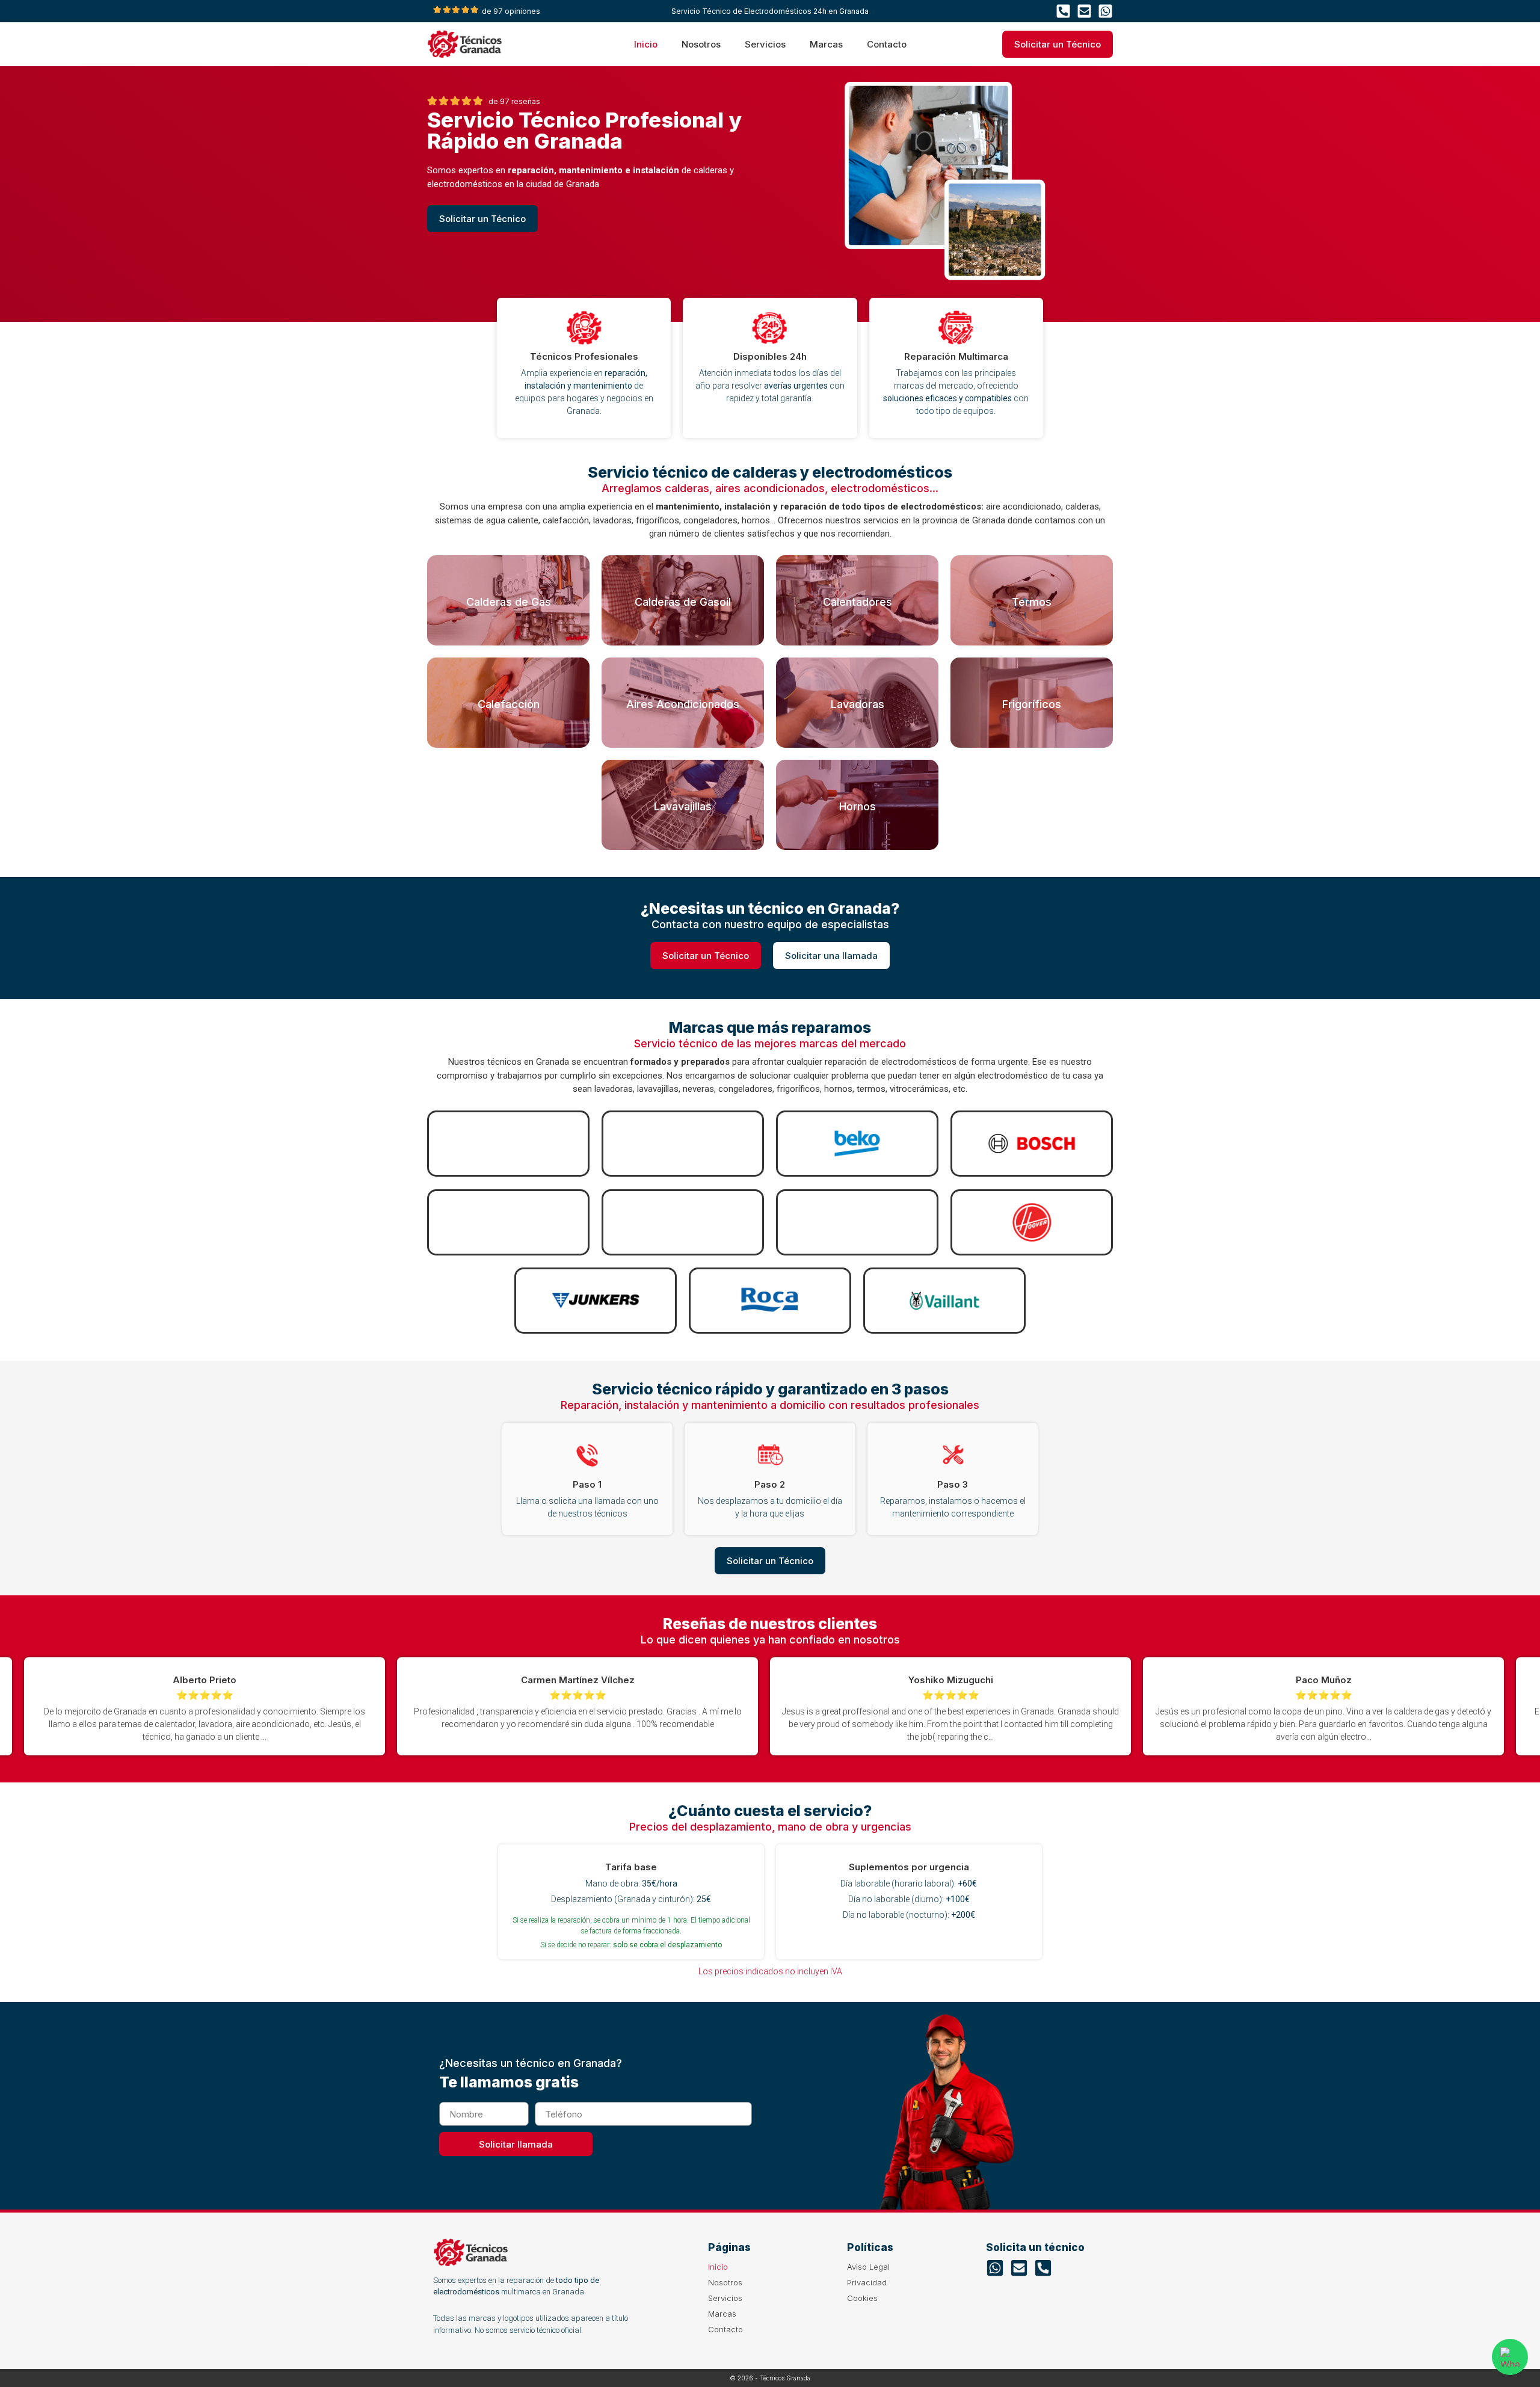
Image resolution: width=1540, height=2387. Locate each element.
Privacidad (867, 2282)
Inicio (646, 44)
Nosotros (701, 44)
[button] (1465, 1706)
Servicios (765, 44)
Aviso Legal (868, 2267)
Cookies (862, 2298)
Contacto (887, 44)
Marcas (826, 44)
